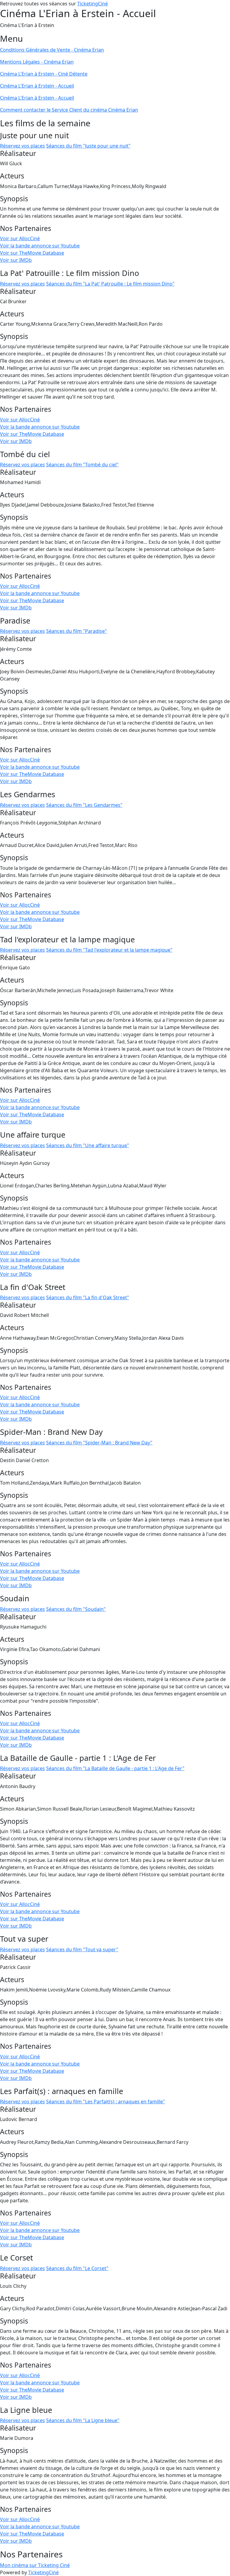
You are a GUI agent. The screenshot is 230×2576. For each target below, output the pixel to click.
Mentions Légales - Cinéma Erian (37, 62)
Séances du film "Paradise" (77, 631)
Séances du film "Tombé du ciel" (82, 465)
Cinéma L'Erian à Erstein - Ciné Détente (44, 74)
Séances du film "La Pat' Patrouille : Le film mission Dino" (110, 284)
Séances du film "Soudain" (76, 1609)
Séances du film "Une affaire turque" (88, 1145)
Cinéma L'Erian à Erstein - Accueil (37, 86)
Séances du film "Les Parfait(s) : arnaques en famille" (106, 2102)
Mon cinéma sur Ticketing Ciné (35, 2565)
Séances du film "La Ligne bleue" (83, 2420)
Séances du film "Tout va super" (82, 1949)
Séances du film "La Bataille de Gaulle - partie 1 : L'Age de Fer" (115, 1768)
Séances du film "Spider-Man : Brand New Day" (99, 1443)
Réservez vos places (22, 146)
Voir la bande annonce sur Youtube (40, 246)
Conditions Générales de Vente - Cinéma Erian (52, 50)
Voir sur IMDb (16, 260)
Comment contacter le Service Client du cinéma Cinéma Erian (69, 110)
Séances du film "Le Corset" (77, 2268)
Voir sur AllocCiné (20, 238)
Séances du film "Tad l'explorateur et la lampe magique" (109, 950)
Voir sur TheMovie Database (32, 253)
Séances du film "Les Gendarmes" (84, 805)
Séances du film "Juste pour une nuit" (88, 146)
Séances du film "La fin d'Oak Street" (88, 1297)
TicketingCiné (93, 4)
